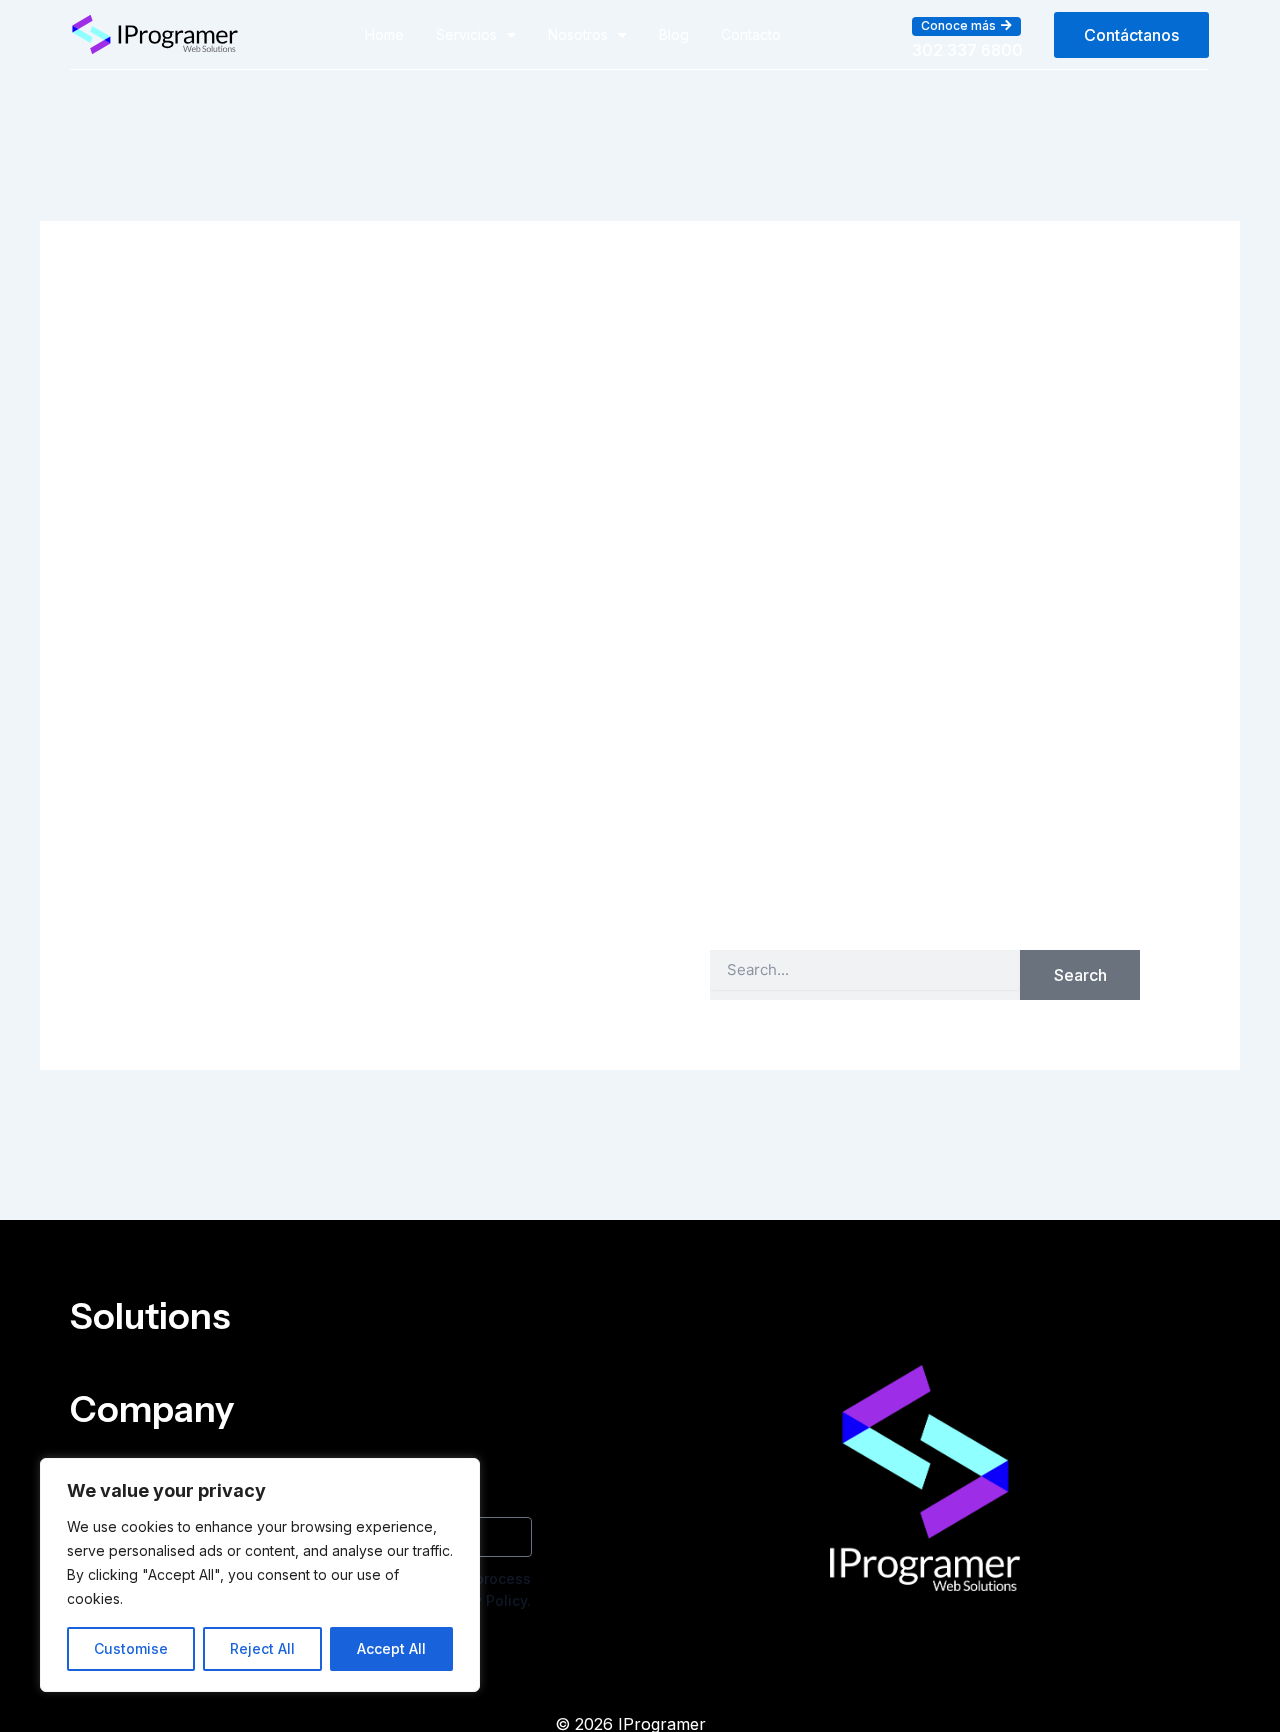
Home (384, 34)
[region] (260, 1575)
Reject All (262, 1648)
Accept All (391, 1648)
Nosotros (578, 34)
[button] (966, 26)
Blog (674, 34)
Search (1080, 975)
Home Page (1010, 891)
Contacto (751, 34)
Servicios (466, 34)
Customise (131, 1648)
